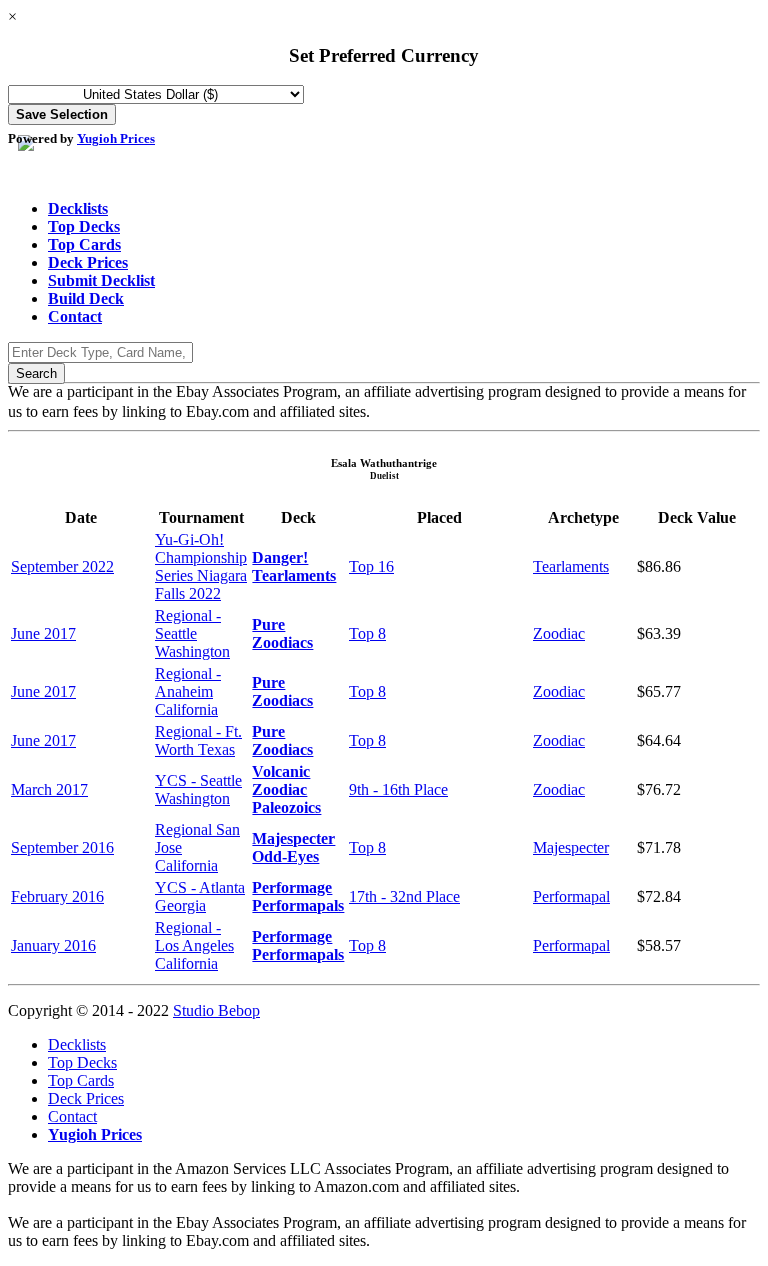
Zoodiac (559, 633)
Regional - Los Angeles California (194, 945)
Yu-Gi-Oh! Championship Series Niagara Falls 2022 (201, 566)
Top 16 (371, 566)
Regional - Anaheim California (188, 691)
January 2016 (53, 945)
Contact (75, 316)
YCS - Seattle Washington (198, 789)
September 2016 (62, 847)
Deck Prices (88, 262)
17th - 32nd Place (404, 896)
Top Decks (84, 226)
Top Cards (84, 244)
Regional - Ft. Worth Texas (198, 740)
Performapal (571, 896)
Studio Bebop (216, 1010)
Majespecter (571, 847)
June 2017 (43, 633)
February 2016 (57, 896)
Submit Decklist (101, 280)
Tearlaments (571, 566)
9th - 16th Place (398, 789)
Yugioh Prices (116, 138)
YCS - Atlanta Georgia (200, 896)
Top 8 (367, 633)
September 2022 (62, 566)
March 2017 (49, 789)
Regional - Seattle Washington (192, 633)
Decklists (78, 208)
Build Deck (86, 298)
